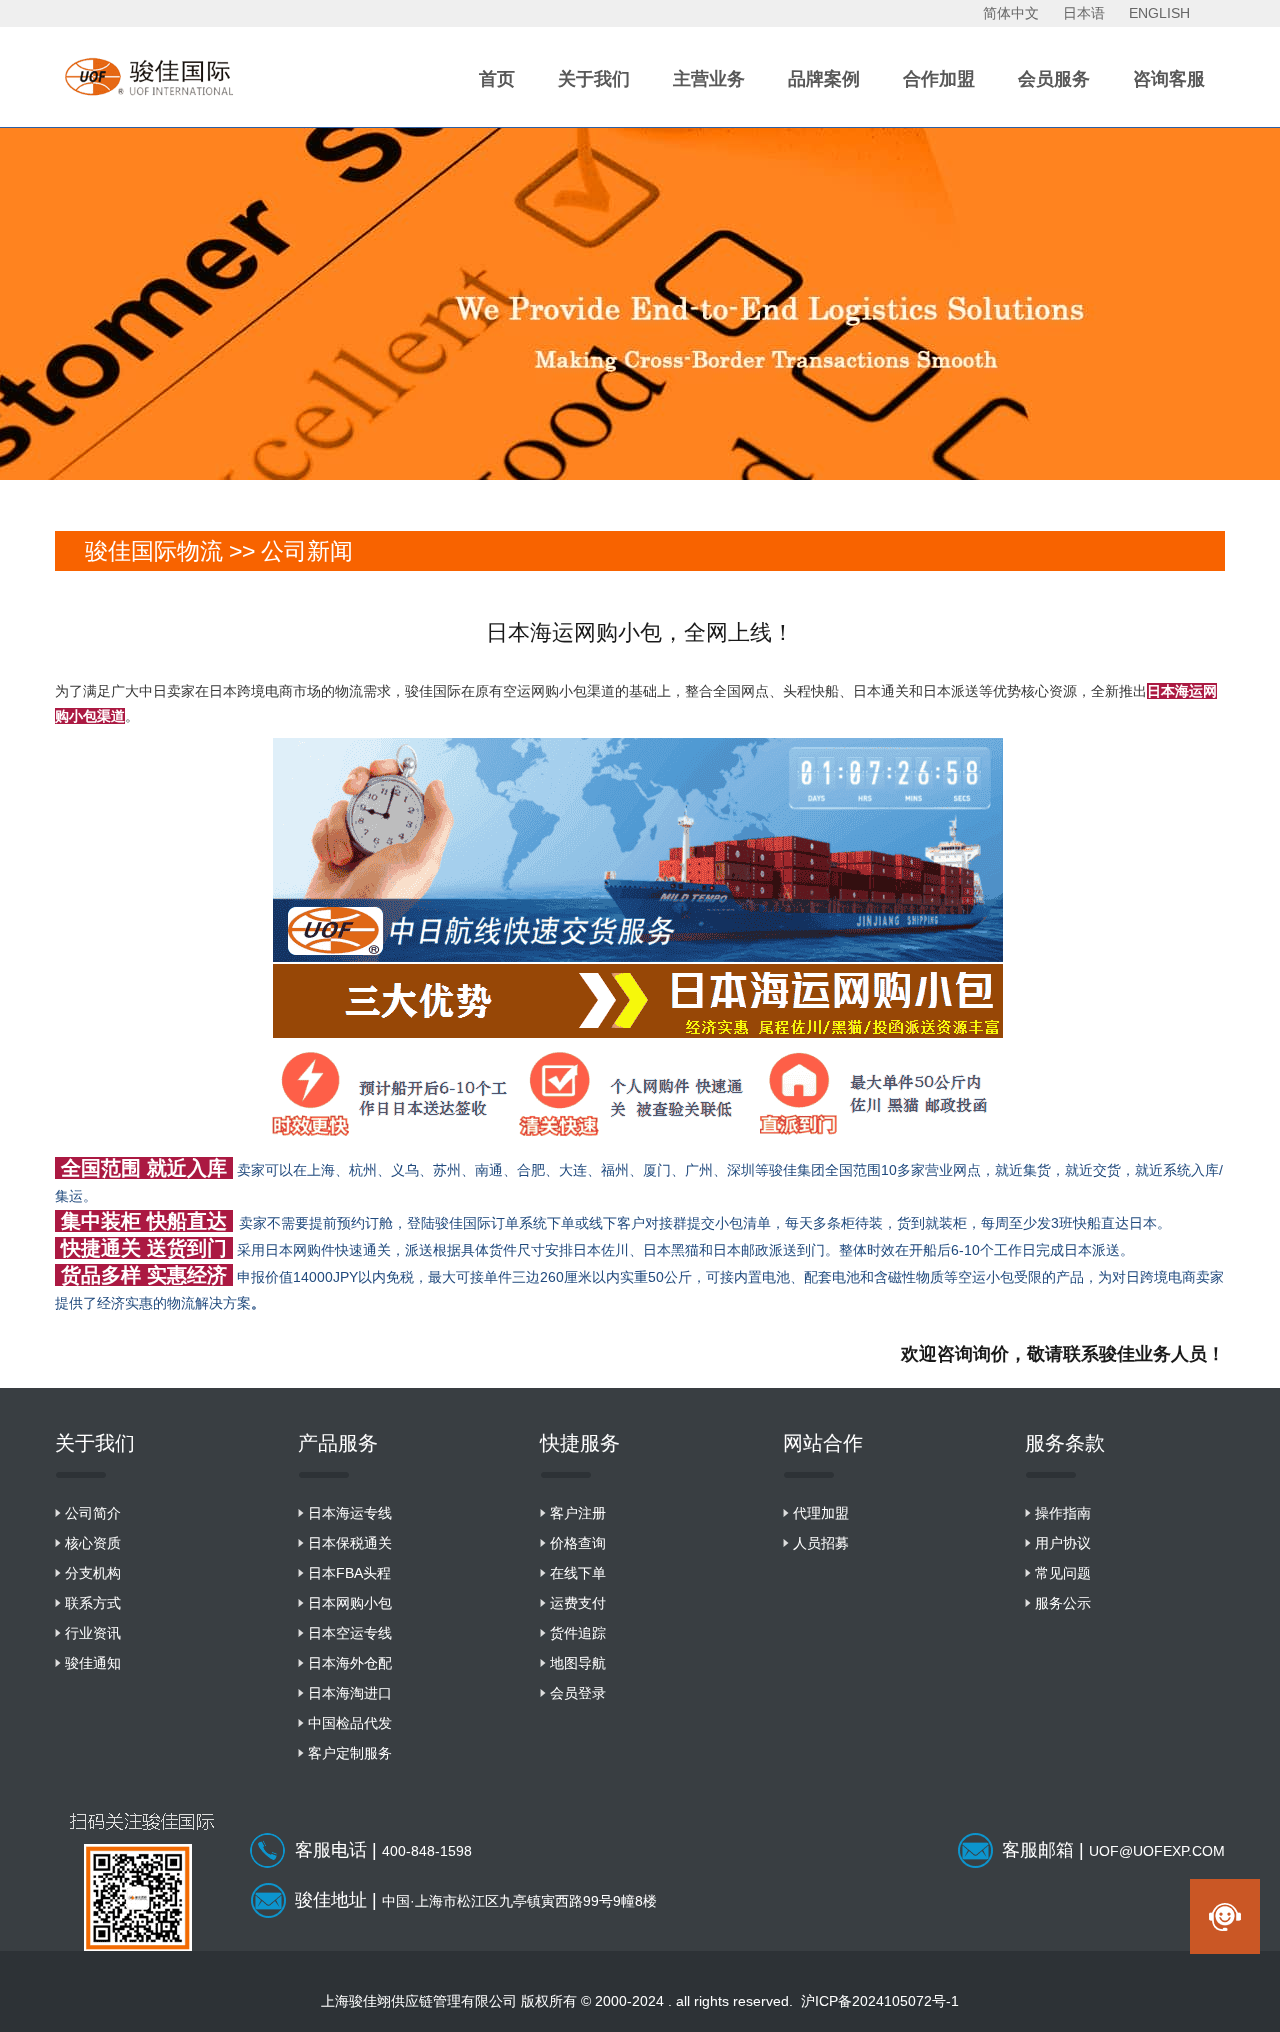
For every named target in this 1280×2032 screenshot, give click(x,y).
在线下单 (578, 1573)
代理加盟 (821, 1513)
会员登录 (578, 1693)
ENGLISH (1159, 13)
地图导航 (578, 1663)
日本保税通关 (350, 1543)
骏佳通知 (93, 1663)
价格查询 (578, 1543)
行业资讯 (93, 1633)
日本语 (1084, 13)
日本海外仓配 (350, 1663)
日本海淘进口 (350, 1693)
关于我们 (594, 79)
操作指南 (1063, 1513)
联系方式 (93, 1603)
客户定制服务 (350, 1753)
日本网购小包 (350, 1603)
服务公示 (1063, 1603)
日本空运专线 (350, 1633)
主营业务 (709, 79)
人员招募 (821, 1543)
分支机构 (93, 1573)
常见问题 (1063, 1573)
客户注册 (578, 1513)
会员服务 (1054, 79)
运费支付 (578, 1603)
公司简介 (93, 1513)
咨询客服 (1169, 79)
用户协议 (1063, 1543)
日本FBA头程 (349, 1573)
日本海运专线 (350, 1513)
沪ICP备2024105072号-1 (880, 2001)
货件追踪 (578, 1633)
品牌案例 (824, 79)
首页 (497, 79)
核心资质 (93, 1543)
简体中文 (1011, 13)
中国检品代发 (350, 1723)
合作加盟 (939, 79)
